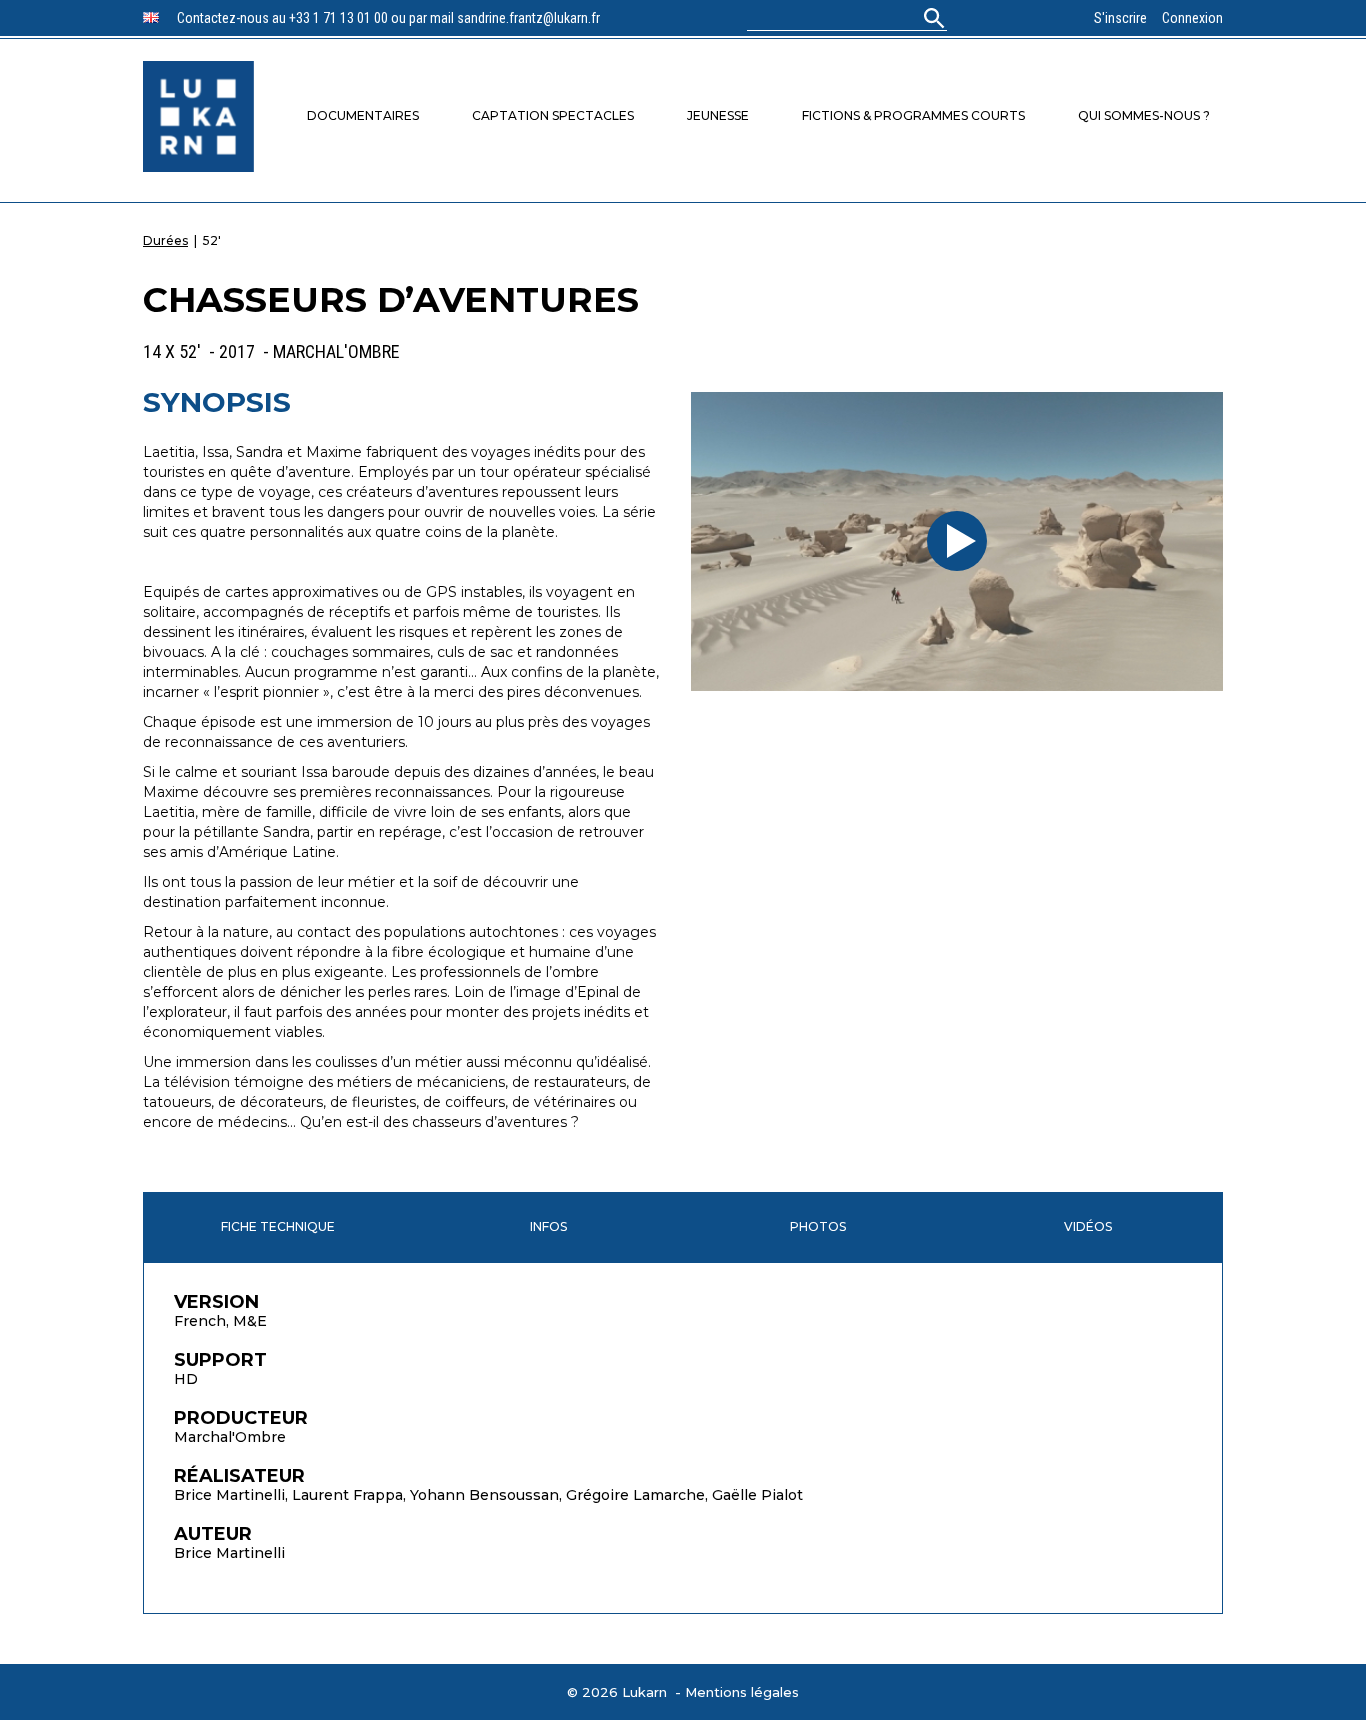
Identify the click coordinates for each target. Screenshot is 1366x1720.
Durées (165, 240)
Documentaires (363, 115)
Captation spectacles (553, 115)
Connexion (1192, 18)
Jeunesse (718, 115)
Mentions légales (742, 1692)
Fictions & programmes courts (913, 115)
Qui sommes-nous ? (1144, 115)
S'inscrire (1120, 18)
